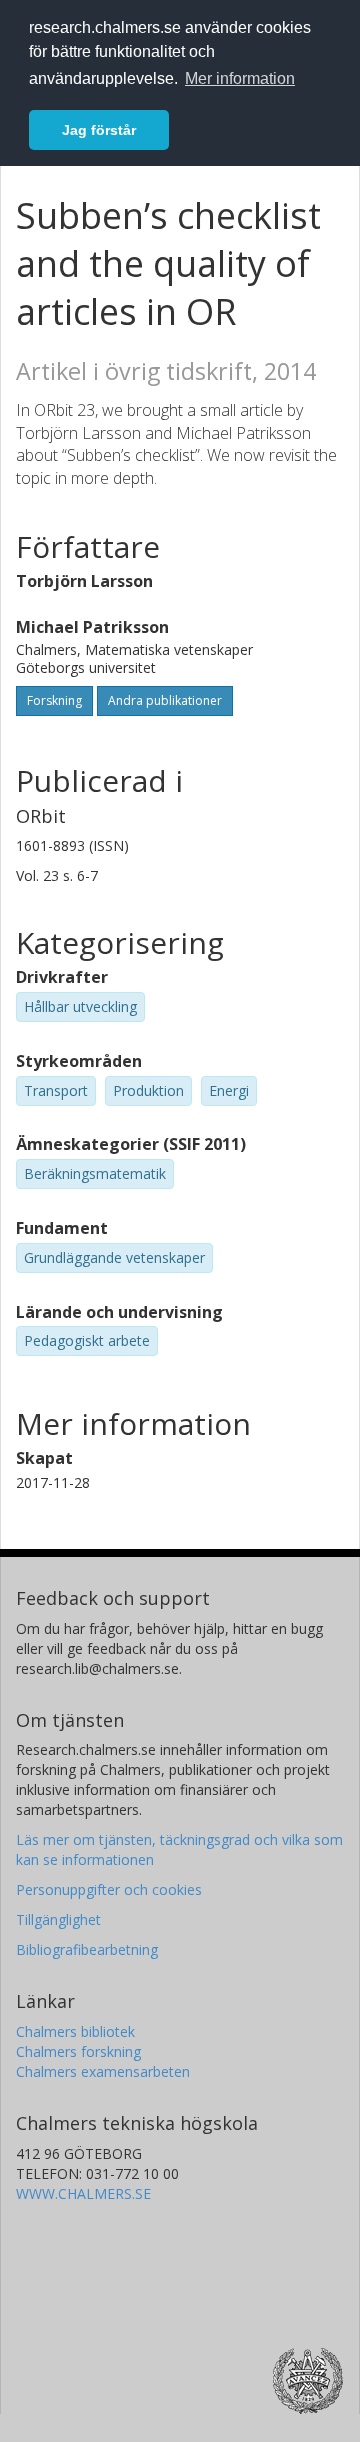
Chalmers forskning (78, 2051)
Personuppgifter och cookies (109, 1889)
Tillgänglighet (58, 1919)
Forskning (54, 700)
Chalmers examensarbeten (103, 2071)
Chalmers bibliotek (75, 2031)
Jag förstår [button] (99, 130)
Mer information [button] (240, 78)
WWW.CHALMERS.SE (83, 2193)
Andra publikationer (165, 700)
